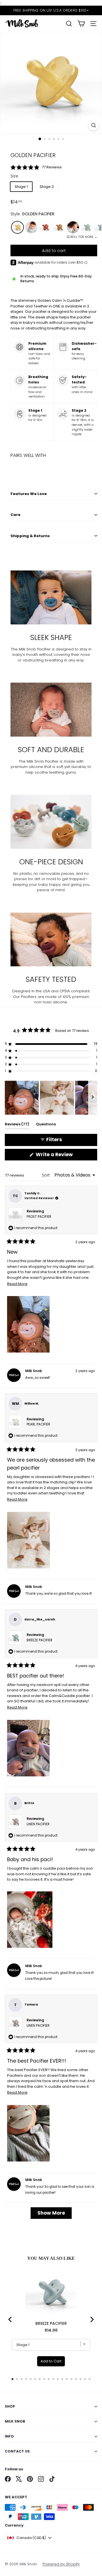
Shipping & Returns (30, 536)
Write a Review (64, 1156)
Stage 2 (47, 187)
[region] (51, 1098)
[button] (54, 167)
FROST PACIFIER (39, 1217)
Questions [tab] (46, 1125)
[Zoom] (94, 125)
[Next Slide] (93, 1098)
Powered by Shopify (61, 2564)
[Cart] (81, 24)
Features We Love (29, 494)
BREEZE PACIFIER (40, 1640)
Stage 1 (21, 187)
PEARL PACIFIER (38, 1424)
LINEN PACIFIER (38, 1824)
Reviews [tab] (17, 1125)
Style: (32, 214)
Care (15, 515)
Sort (46, 1175)
